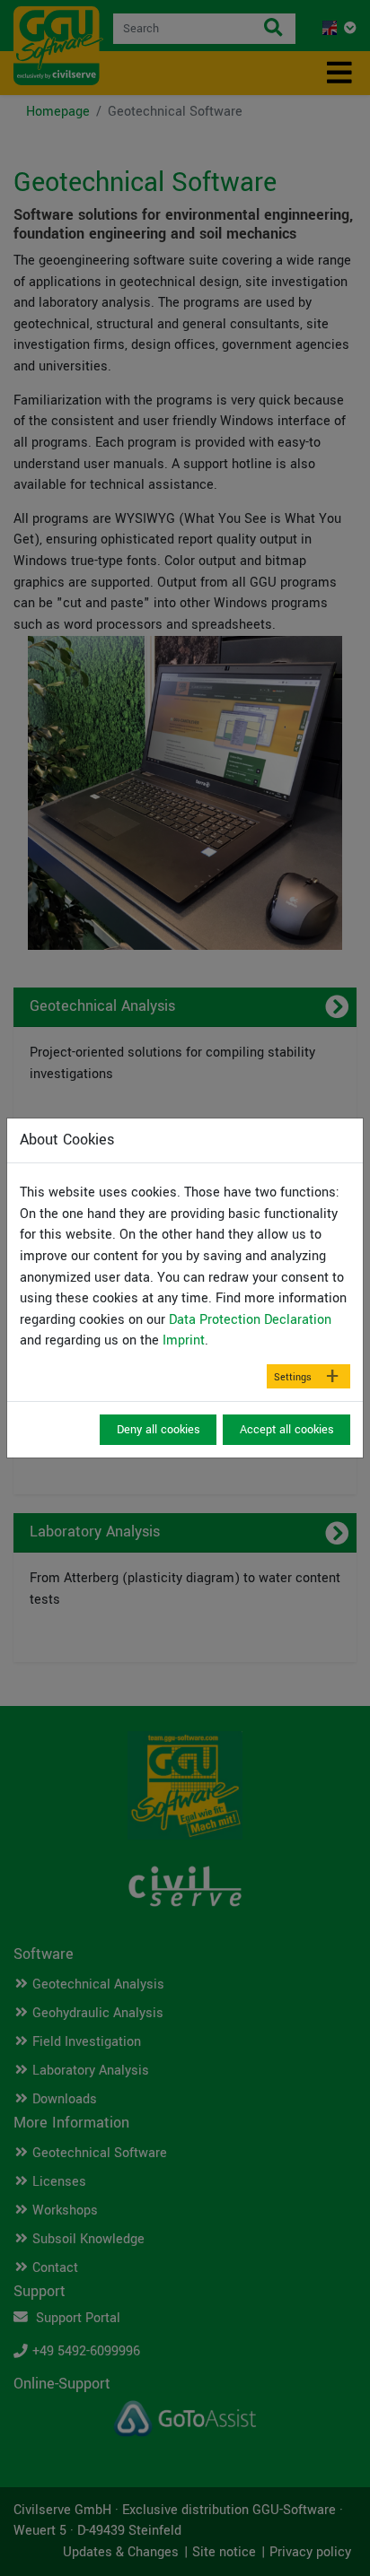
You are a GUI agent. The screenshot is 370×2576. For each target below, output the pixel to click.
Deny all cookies (159, 1430)
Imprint (184, 1340)
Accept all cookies (287, 1430)
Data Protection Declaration (250, 1320)
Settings (293, 1377)
